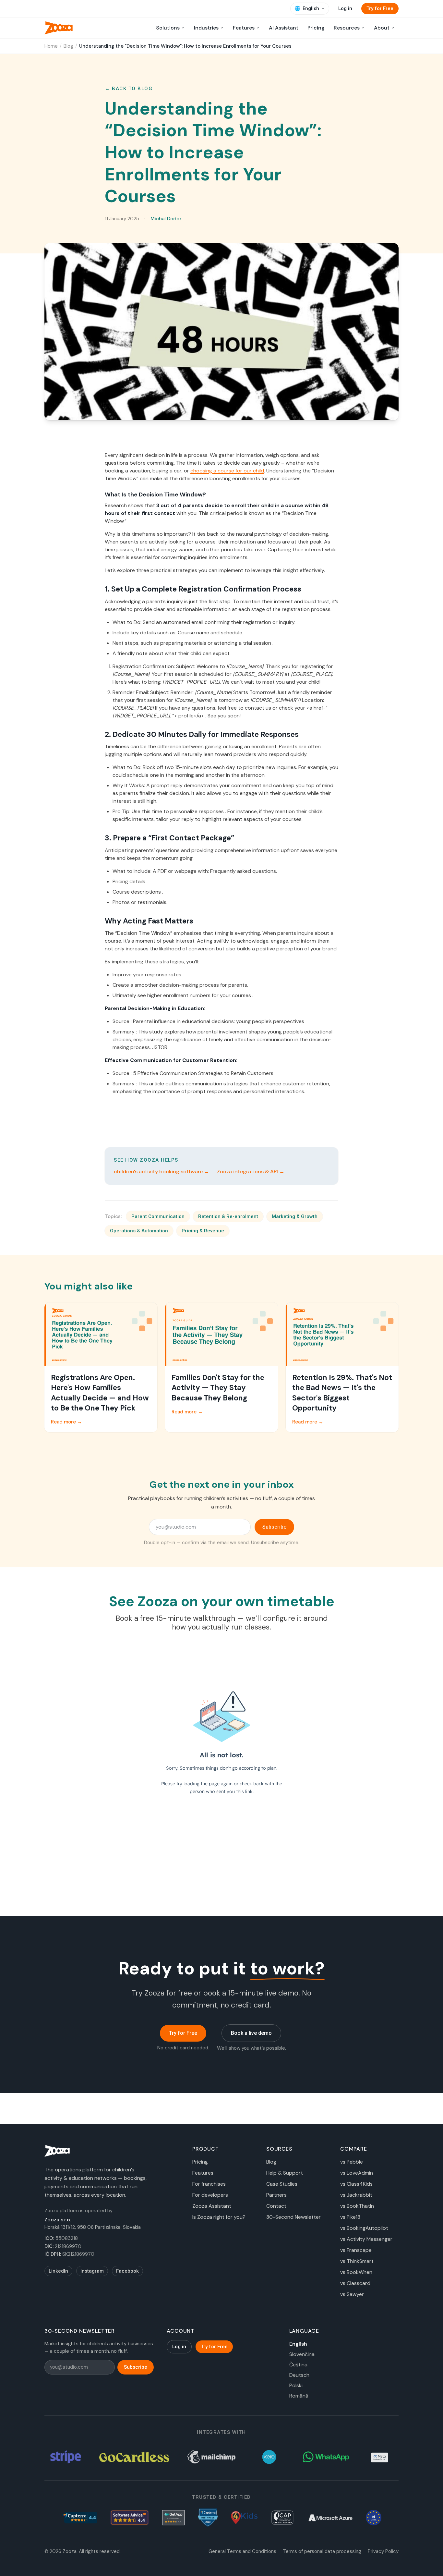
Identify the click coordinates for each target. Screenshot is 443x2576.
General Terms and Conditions (242, 2551)
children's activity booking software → (162, 1172)
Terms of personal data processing (322, 2551)
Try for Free (380, 8)
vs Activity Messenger (366, 2239)
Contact (276, 2206)
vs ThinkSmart (357, 2261)
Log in (345, 8)
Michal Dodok (166, 219)
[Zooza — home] (59, 28)
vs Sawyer (352, 2294)
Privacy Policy (383, 2551)
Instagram (92, 2271)
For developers (210, 2195)
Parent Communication (158, 1216)
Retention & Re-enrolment (228, 1216)
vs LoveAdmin (357, 2173)
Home (51, 46)
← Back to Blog (129, 89)
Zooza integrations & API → (251, 1172)
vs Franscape (356, 2250)
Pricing (316, 28)
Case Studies (282, 2184)
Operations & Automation (139, 1231)
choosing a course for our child (227, 471)
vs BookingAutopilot (364, 2228)
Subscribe (274, 1527)
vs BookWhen (356, 2272)
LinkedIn (58, 2271)
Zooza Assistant (212, 2206)
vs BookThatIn (357, 2206)
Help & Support (285, 2173)
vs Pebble (352, 2162)
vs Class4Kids (356, 2184)
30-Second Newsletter (293, 2217)
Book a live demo (251, 2033)
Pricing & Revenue (203, 1231)
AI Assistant (284, 28)
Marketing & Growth (295, 1216)
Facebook (127, 2271)
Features (203, 2173)
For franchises (209, 2184)
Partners (276, 2195)
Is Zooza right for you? (219, 2217)
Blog (68, 46)
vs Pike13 (350, 2217)
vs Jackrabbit (356, 2195)
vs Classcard (355, 2283)
